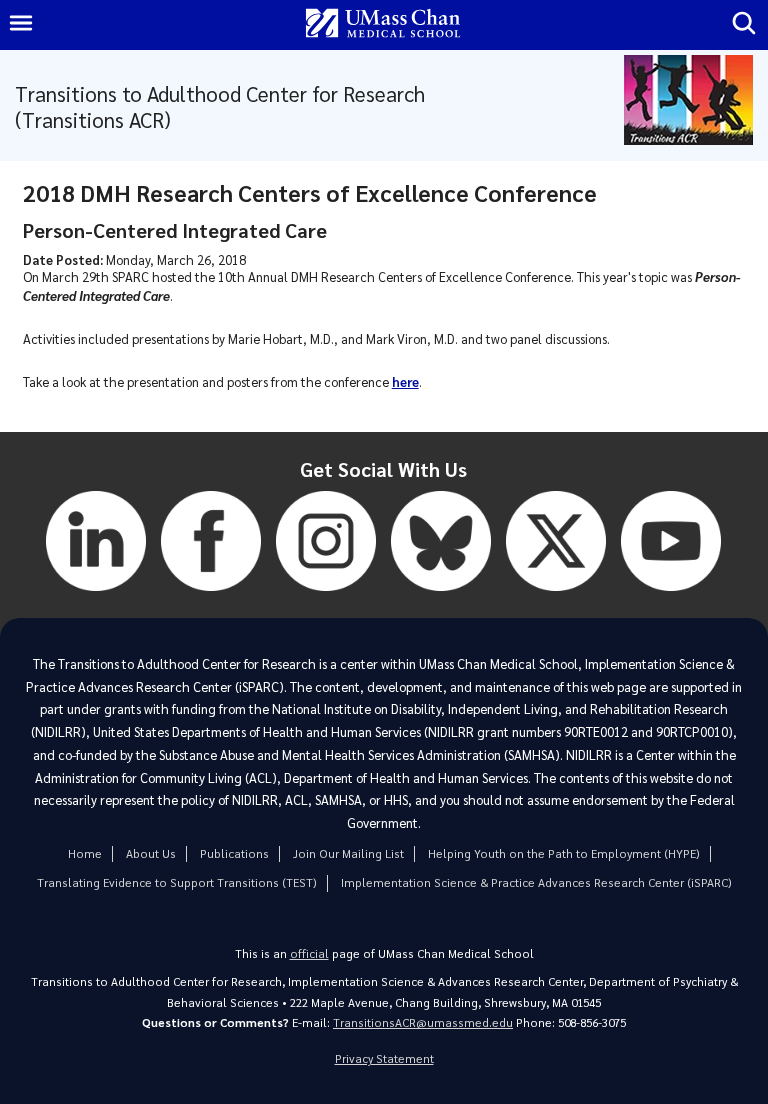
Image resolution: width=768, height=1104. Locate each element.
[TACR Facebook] (211, 595)
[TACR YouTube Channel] (671, 595)
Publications (234, 853)
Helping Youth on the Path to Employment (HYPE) (564, 853)
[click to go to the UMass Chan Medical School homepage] (383, 24)
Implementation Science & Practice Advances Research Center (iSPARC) (536, 882)
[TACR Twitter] (556, 595)
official (309, 953)
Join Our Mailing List (348, 853)
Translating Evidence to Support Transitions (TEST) (177, 882)
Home (85, 853)
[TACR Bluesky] (441, 595)
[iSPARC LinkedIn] (96, 595)
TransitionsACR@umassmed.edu (423, 1022)
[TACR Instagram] (326, 595)
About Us (151, 853)
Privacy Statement (384, 1058)
